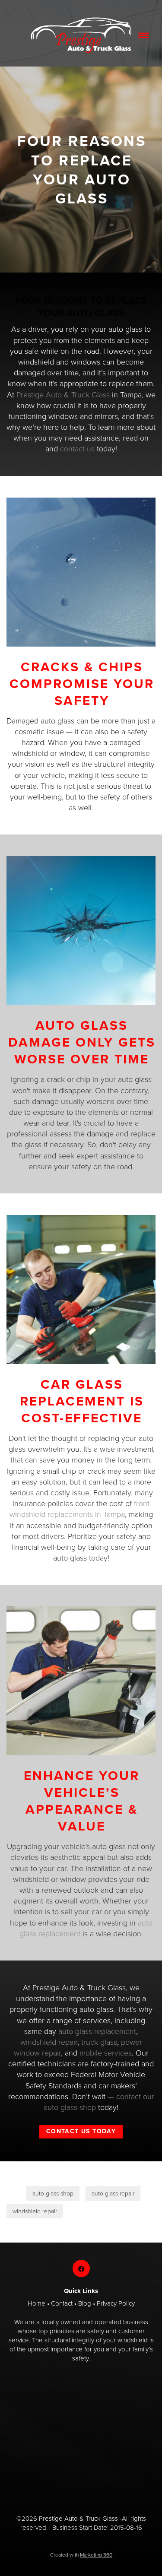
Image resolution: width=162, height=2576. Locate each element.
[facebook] (81, 2268)
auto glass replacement (97, 2031)
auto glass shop (53, 2193)
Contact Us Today (81, 2131)
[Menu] (144, 36)
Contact (62, 2303)
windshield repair (49, 2042)
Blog (85, 2303)
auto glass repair (113, 2193)
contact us (77, 448)
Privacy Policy (116, 2303)
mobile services (106, 2053)
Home (37, 2303)
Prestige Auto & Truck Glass (63, 394)
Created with (81, 2555)
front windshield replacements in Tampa (80, 1508)
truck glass (99, 2042)
